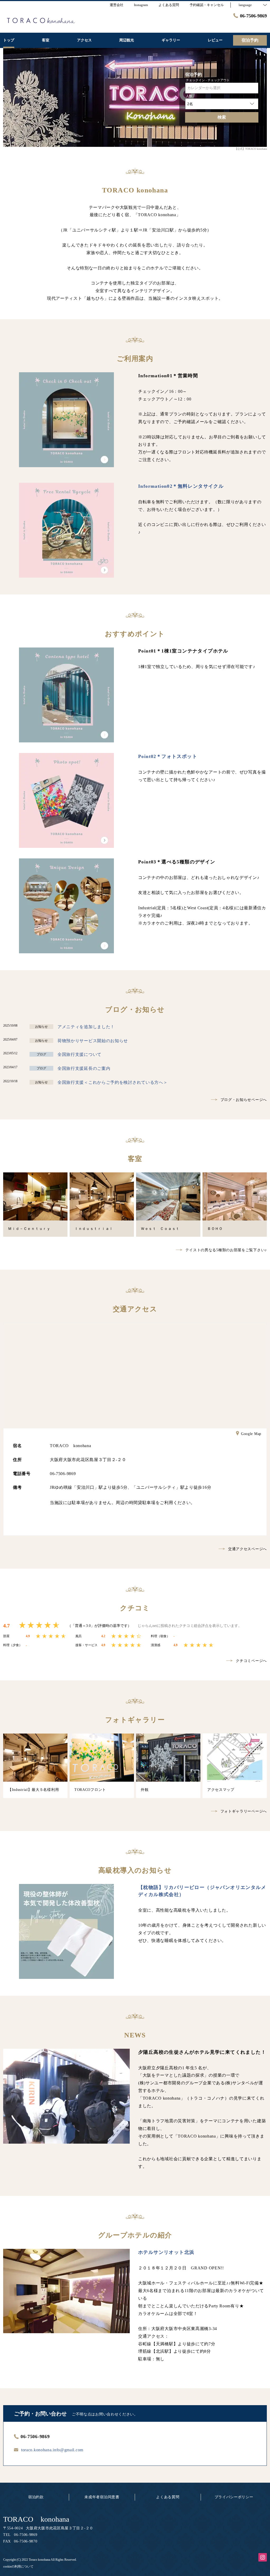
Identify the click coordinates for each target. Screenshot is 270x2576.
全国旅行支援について (79, 1054)
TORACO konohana (36, 2519)
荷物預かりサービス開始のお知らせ (93, 1041)
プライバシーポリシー (234, 2497)
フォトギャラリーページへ (244, 1811)
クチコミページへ (251, 1661)
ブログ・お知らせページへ (244, 1100)
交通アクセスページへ (247, 1549)
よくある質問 (168, 2497)
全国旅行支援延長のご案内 (84, 1068)
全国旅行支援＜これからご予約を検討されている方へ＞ (113, 1082)
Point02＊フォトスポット (168, 756)
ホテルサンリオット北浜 (166, 2252)
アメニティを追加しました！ (86, 1027)
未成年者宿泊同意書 (102, 2497)
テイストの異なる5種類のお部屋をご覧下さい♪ (226, 1250)
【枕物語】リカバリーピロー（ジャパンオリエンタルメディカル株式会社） (202, 1891)
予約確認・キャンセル (207, 5)
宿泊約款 (36, 2497)
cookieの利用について (18, 2567)
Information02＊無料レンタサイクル (181, 486)
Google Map (251, 1434)
